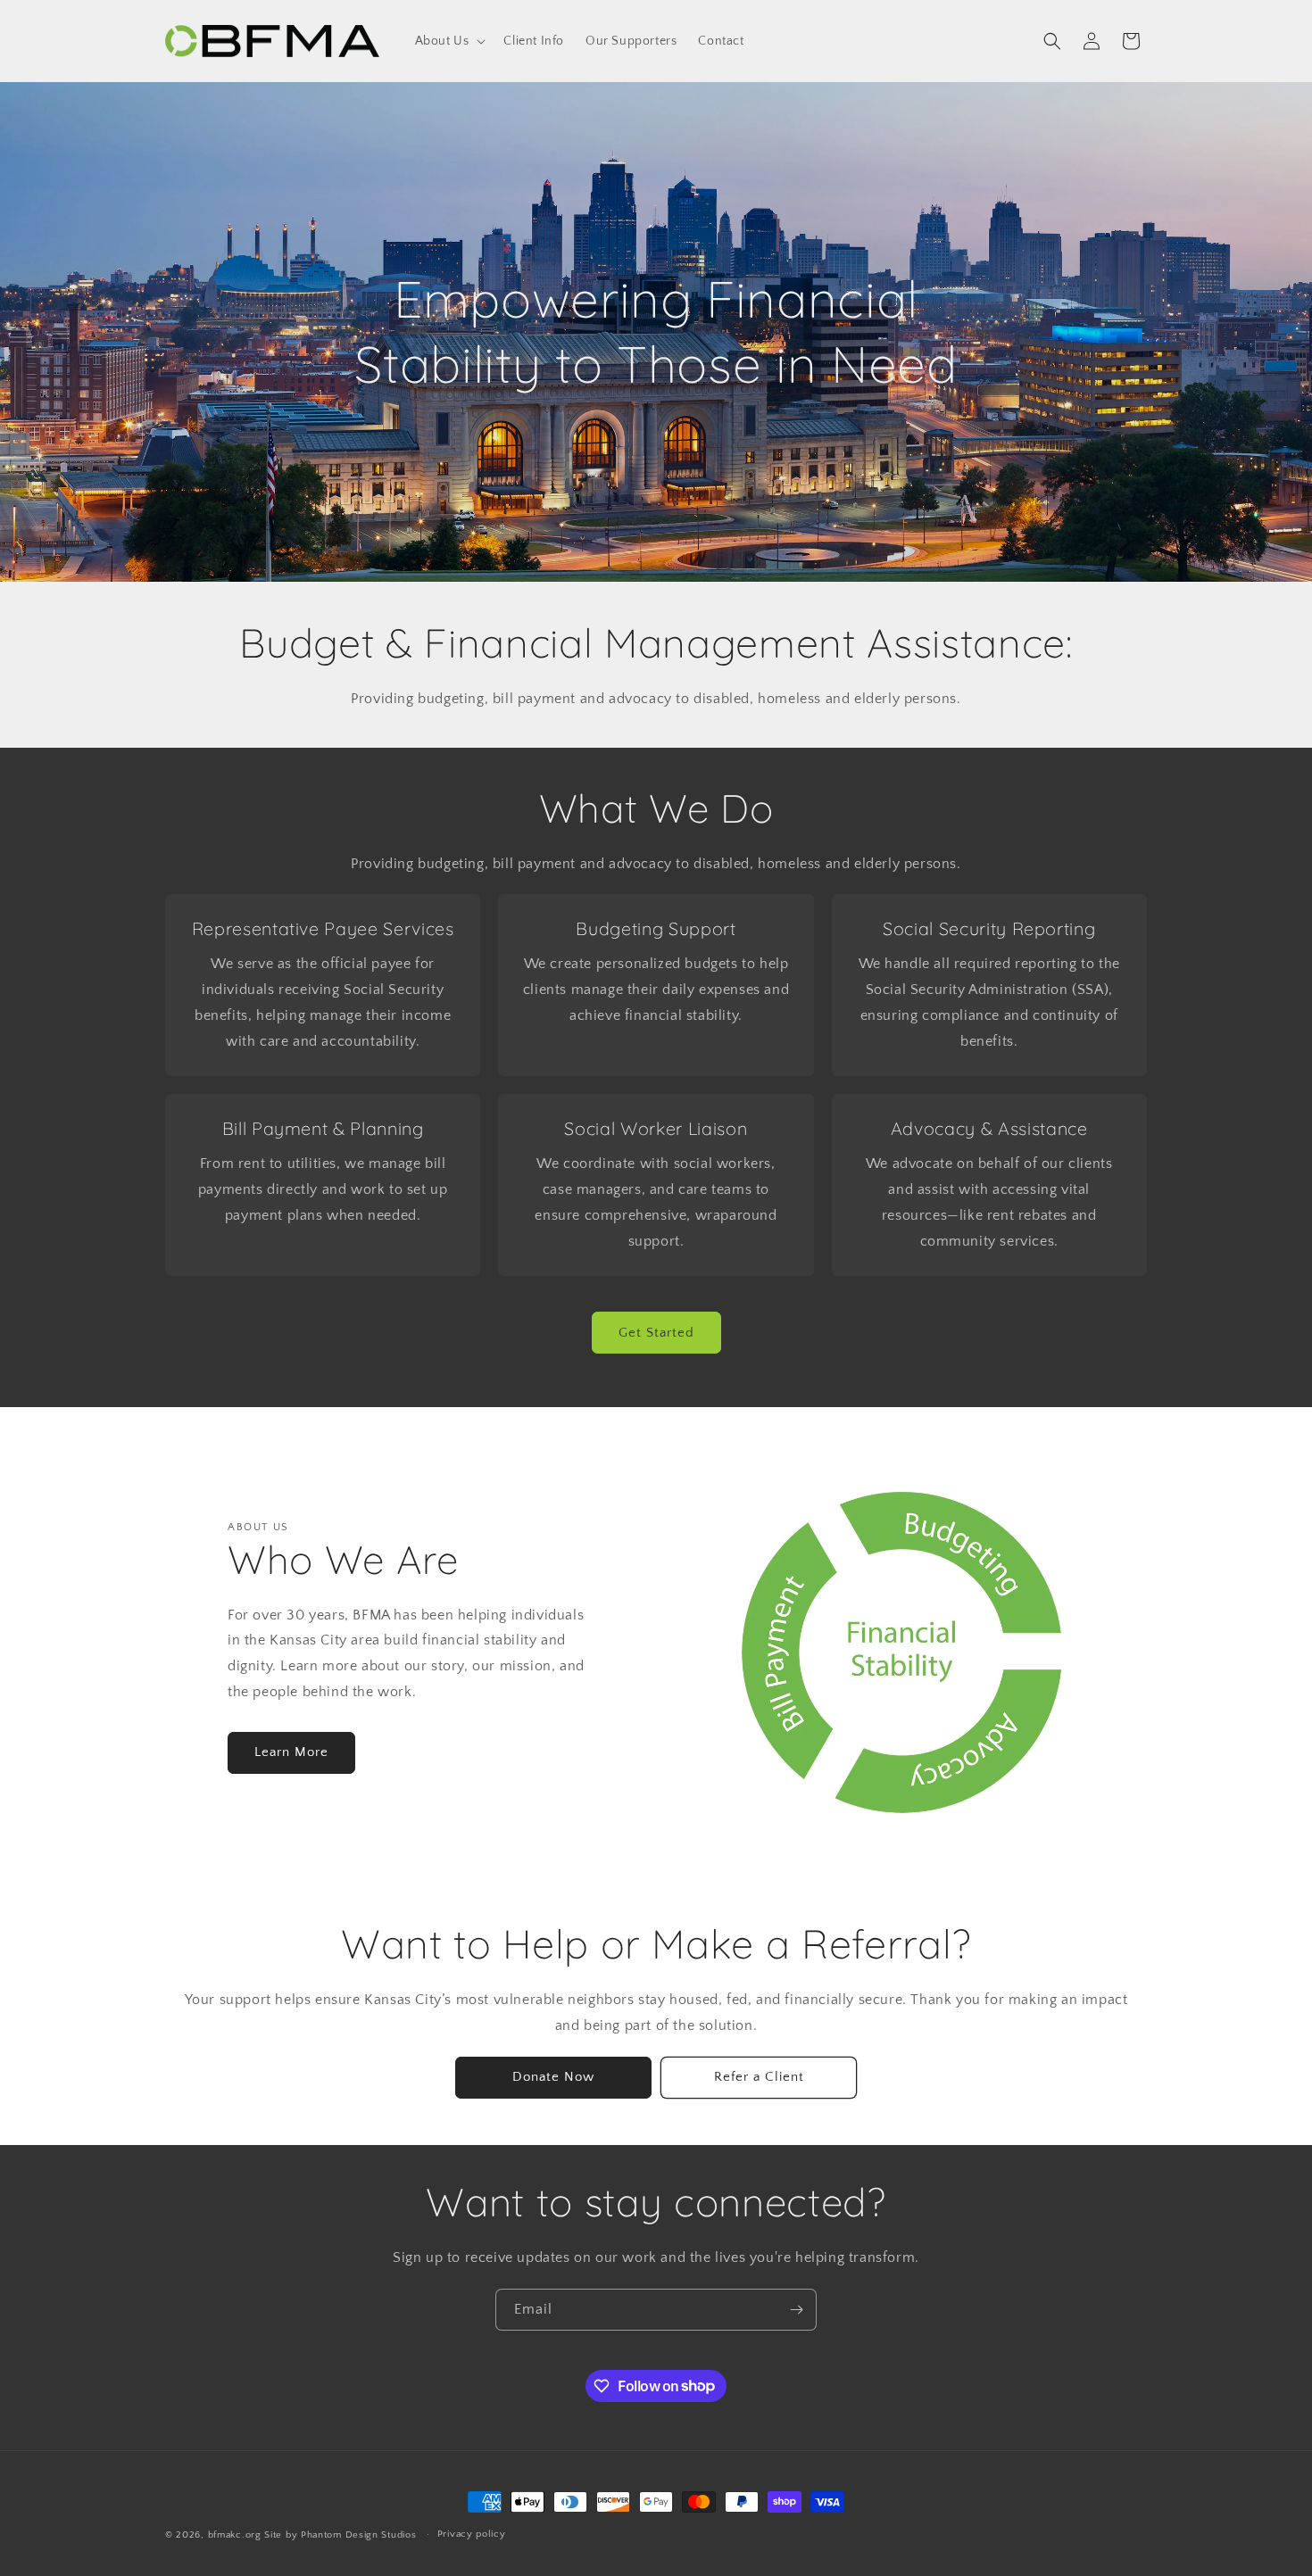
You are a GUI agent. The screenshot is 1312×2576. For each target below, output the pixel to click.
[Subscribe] (796, 2310)
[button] (449, 41)
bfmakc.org (235, 2535)
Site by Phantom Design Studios (342, 2535)
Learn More (291, 1752)
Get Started (656, 1333)
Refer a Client (759, 2077)
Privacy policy (472, 2534)
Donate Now (553, 2077)
